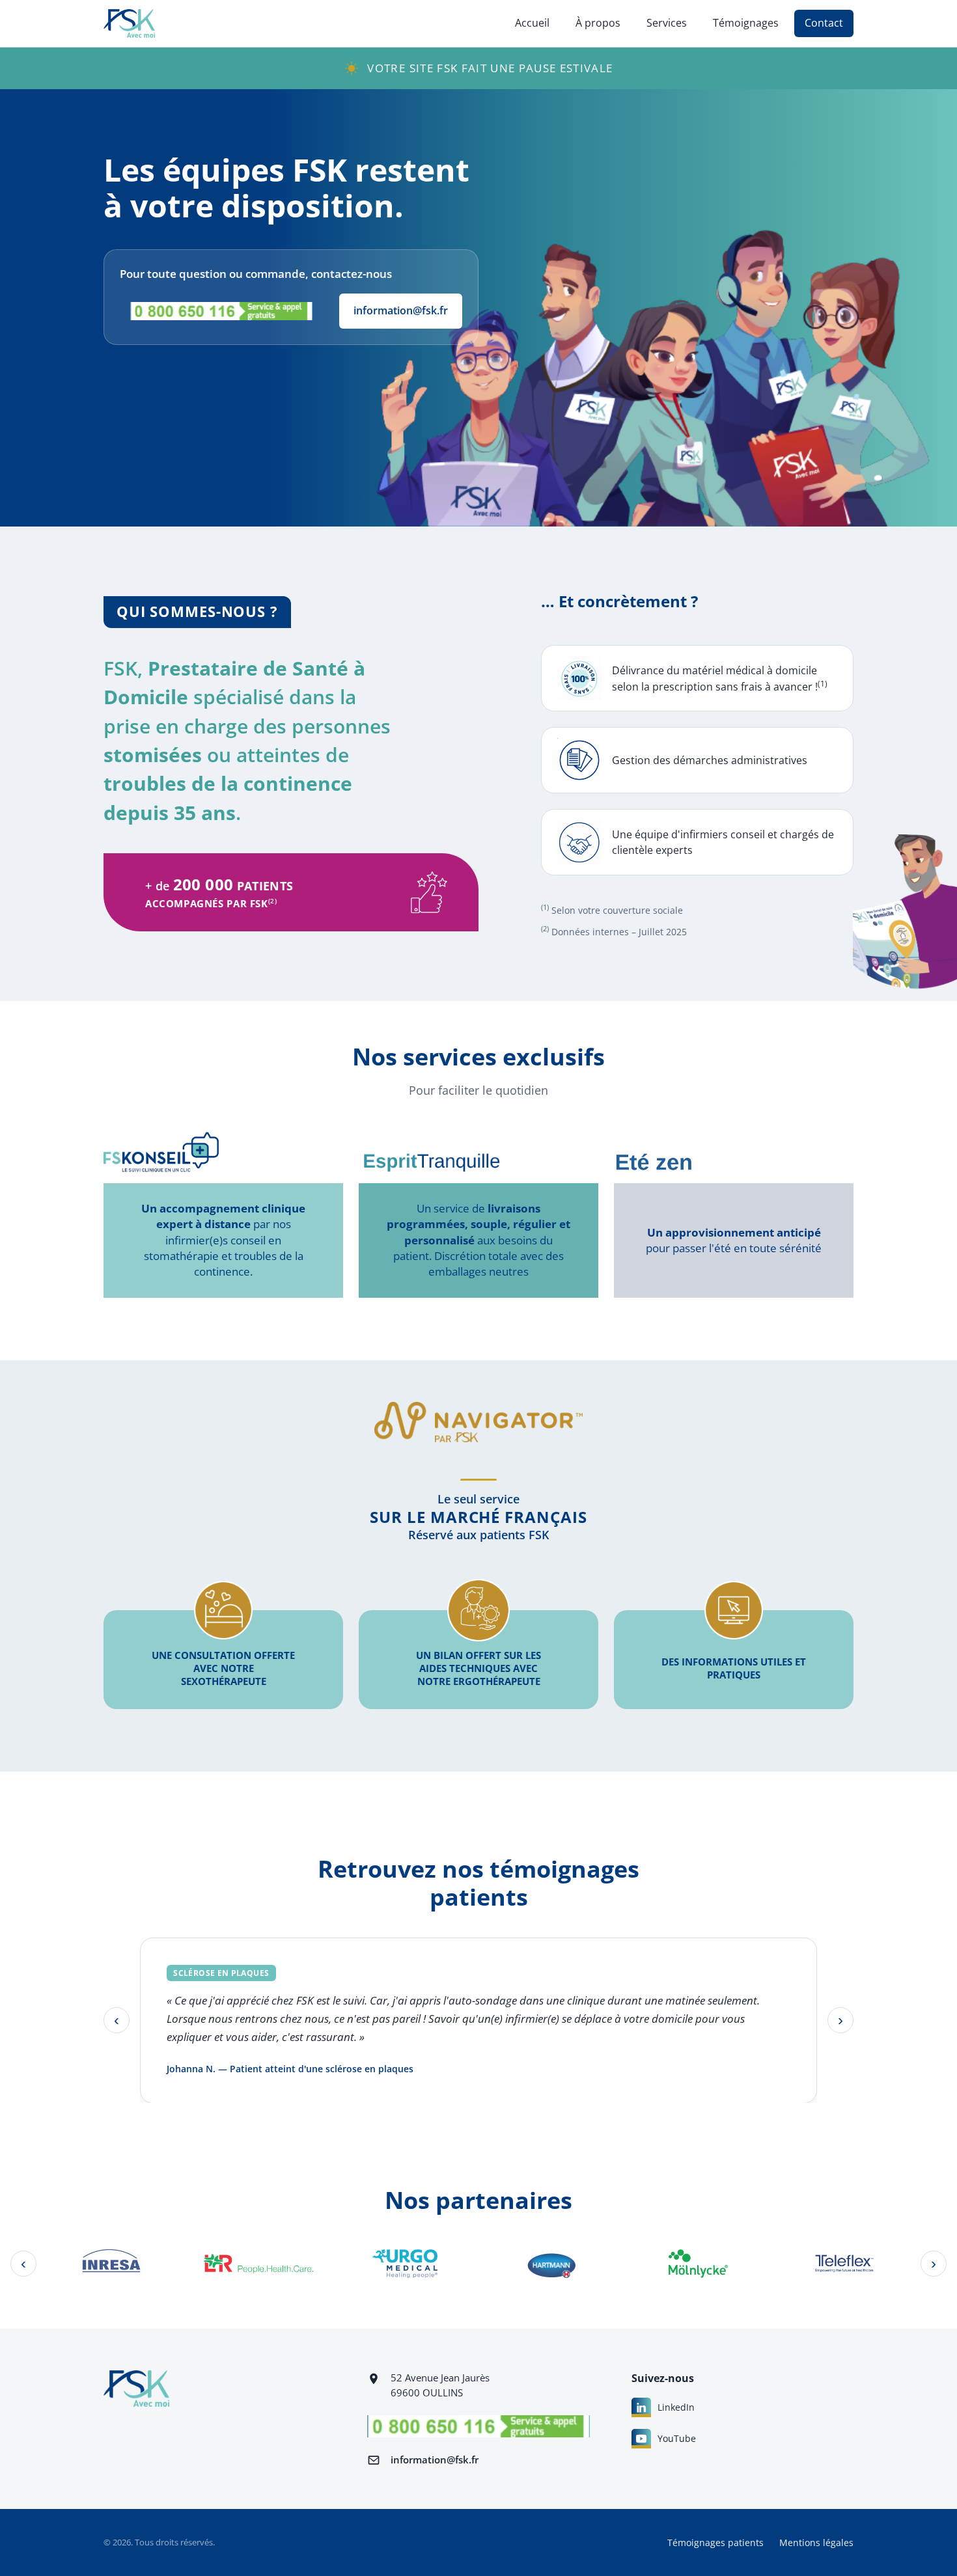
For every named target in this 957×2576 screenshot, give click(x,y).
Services (667, 23)
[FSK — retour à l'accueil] (129, 23)
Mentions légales (816, 2542)
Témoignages (746, 23)
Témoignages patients (715, 2542)
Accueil (532, 23)
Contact (824, 23)
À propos (598, 23)
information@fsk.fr (401, 310)
